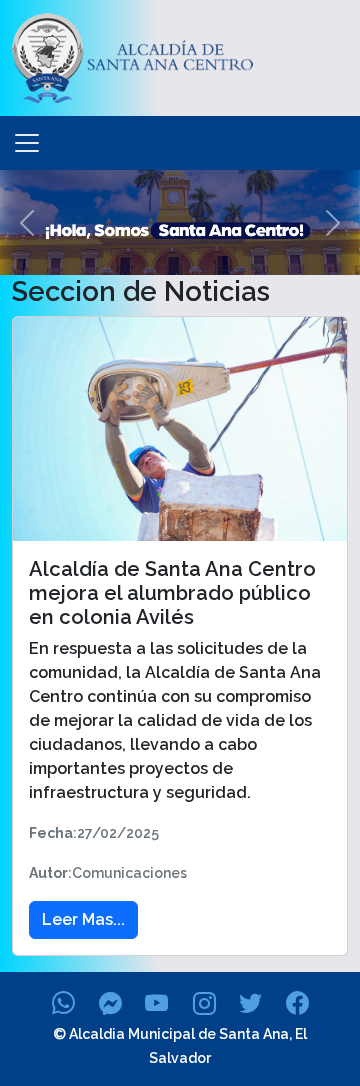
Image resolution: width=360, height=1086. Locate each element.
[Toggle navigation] (27, 143)
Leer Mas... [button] (83, 919)
